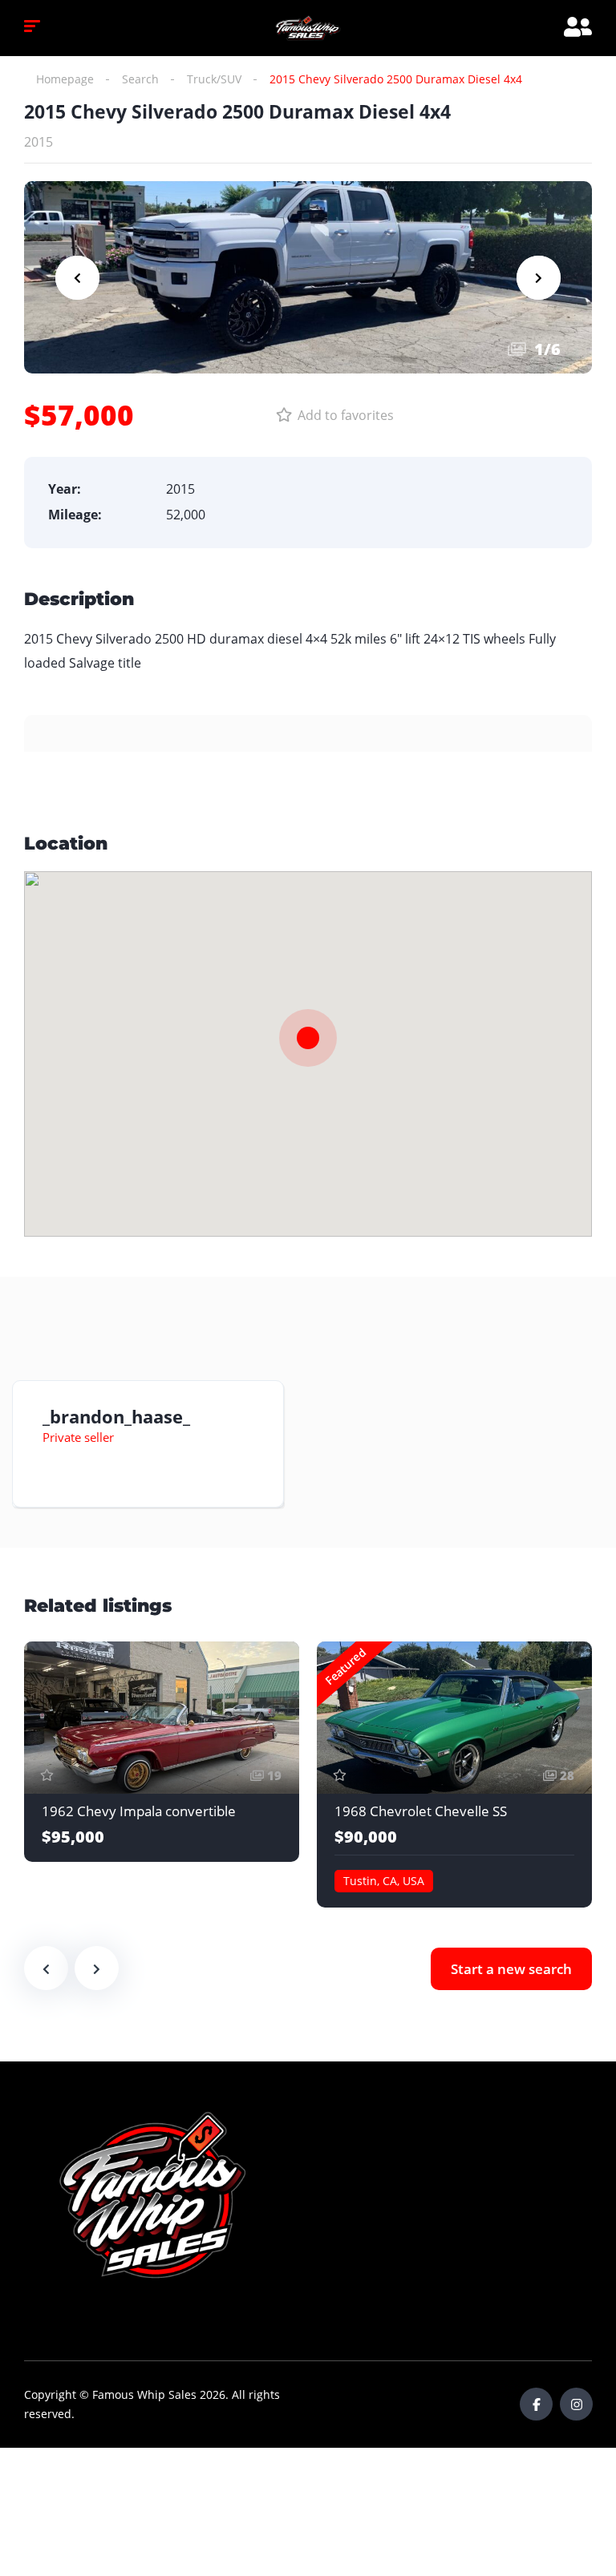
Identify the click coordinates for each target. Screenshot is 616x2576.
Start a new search (511, 1969)
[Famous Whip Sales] (308, 28)
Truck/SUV (214, 79)
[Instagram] (576, 2404)
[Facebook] (536, 2404)
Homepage (65, 79)
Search (140, 79)
